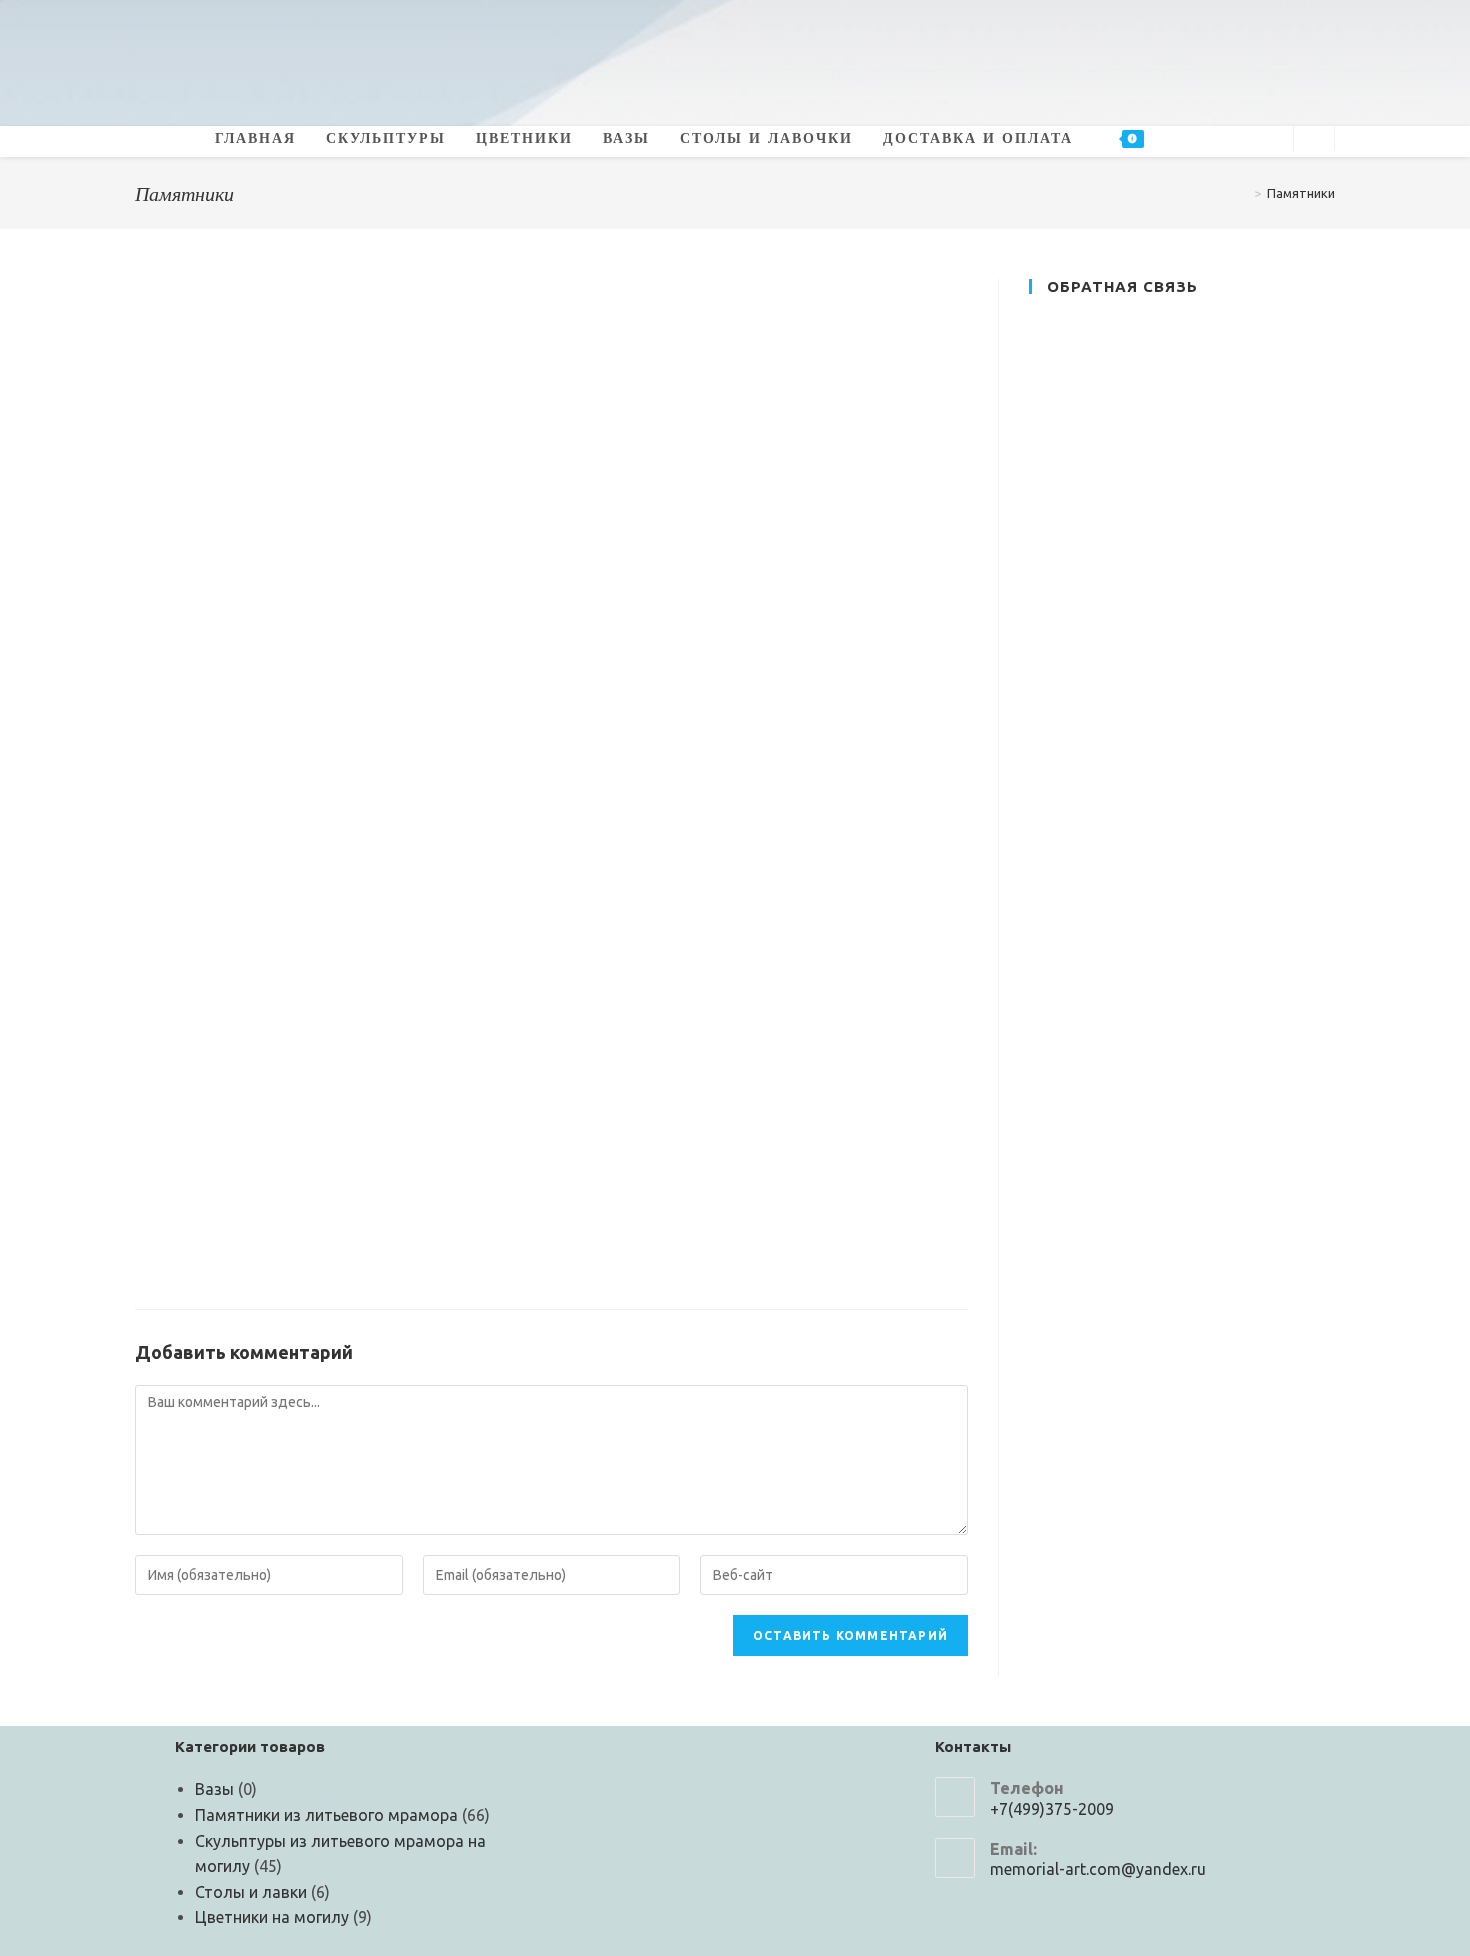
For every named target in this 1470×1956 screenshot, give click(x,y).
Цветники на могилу (272, 1917)
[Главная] (1243, 193)
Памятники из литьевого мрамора (326, 1815)
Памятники (1301, 193)
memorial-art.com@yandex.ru (1098, 1869)
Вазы (214, 1789)
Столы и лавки (251, 1892)
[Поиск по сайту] (1314, 139)
